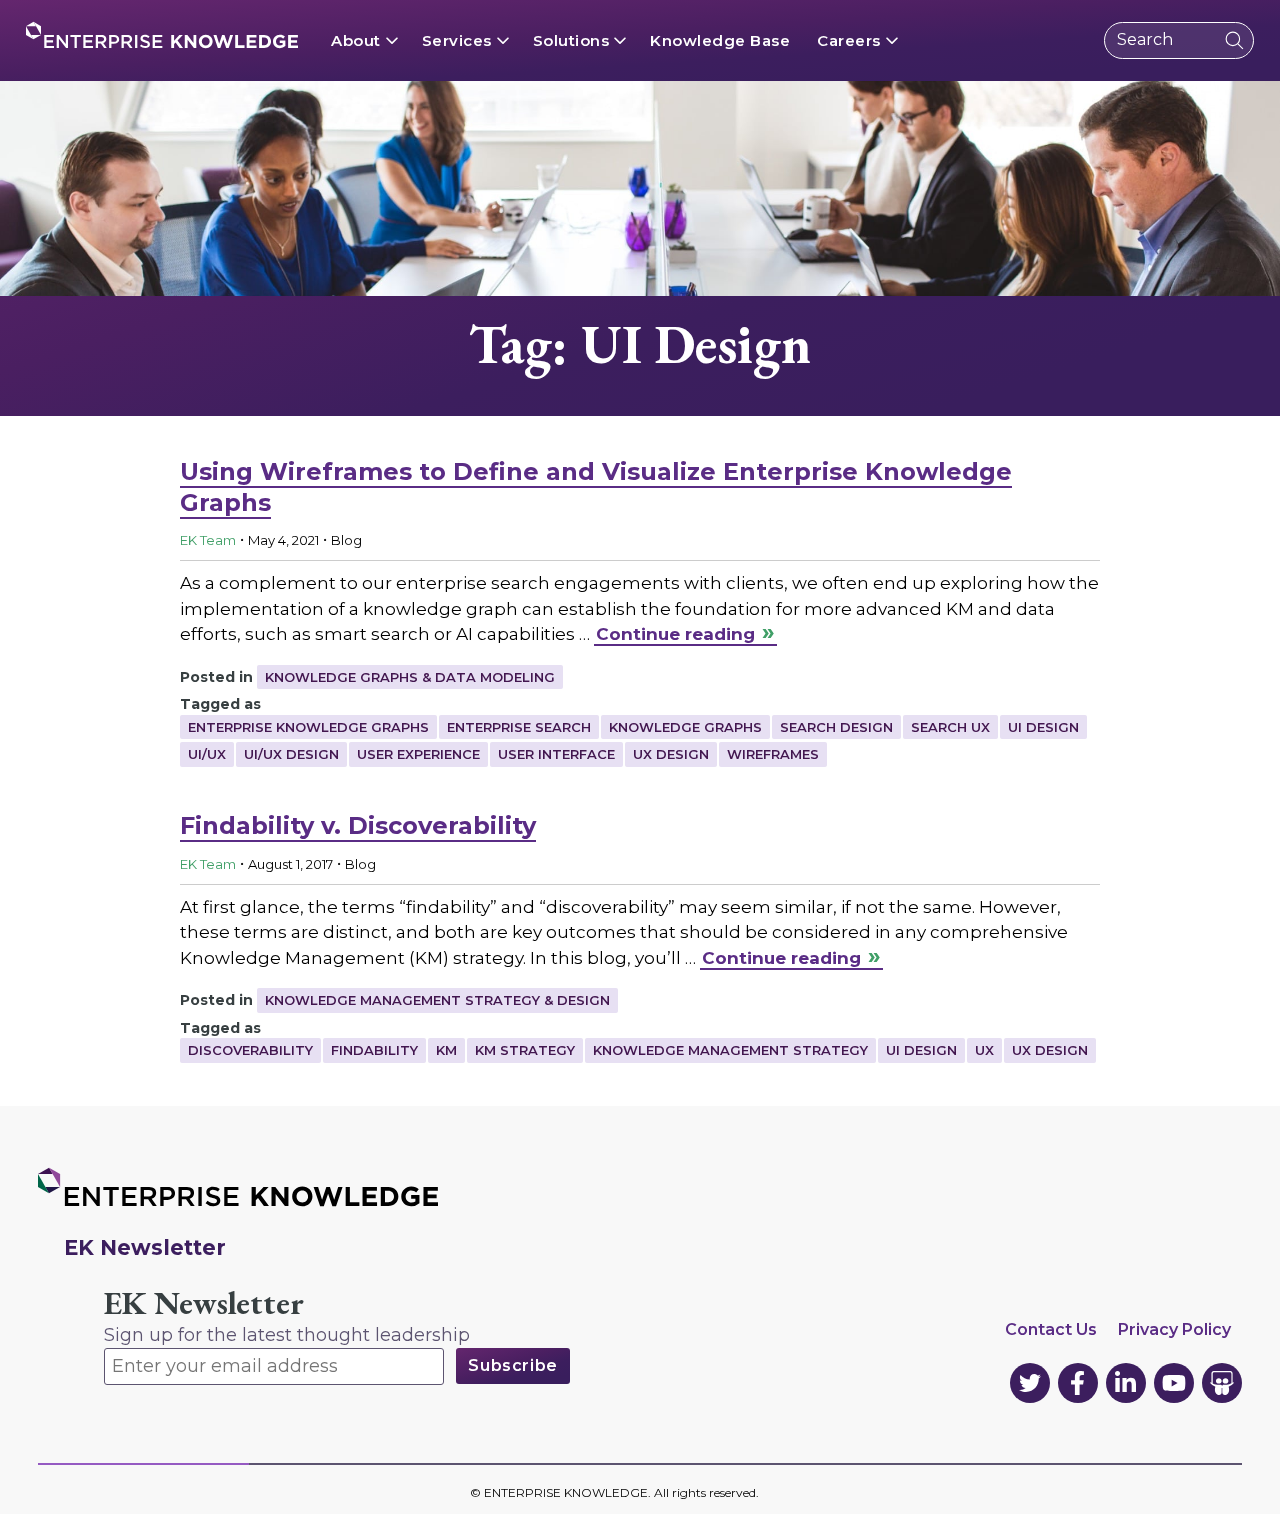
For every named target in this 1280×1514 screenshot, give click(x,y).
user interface (556, 754)
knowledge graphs (685, 727)
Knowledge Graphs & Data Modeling (410, 677)
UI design (1043, 727)
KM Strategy (525, 1050)
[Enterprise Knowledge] (162, 35)
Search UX (950, 727)
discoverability (250, 1050)
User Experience (418, 754)
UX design (671, 754)
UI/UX (207, 754)
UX (984, 1050)
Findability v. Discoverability (358, 825)
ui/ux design (291, 754)
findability (374, 1050)
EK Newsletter (204, 1303)
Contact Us (1051, 1329)
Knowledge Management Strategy (730, 1050)
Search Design (836, 727)
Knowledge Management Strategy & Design (437, 1000)
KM (446, 1050)
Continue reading (675, 634)
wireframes (773, 754)
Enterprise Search (519, 727)
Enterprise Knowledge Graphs (308, 727)
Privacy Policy (1174, 1329)
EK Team (208, 540)
